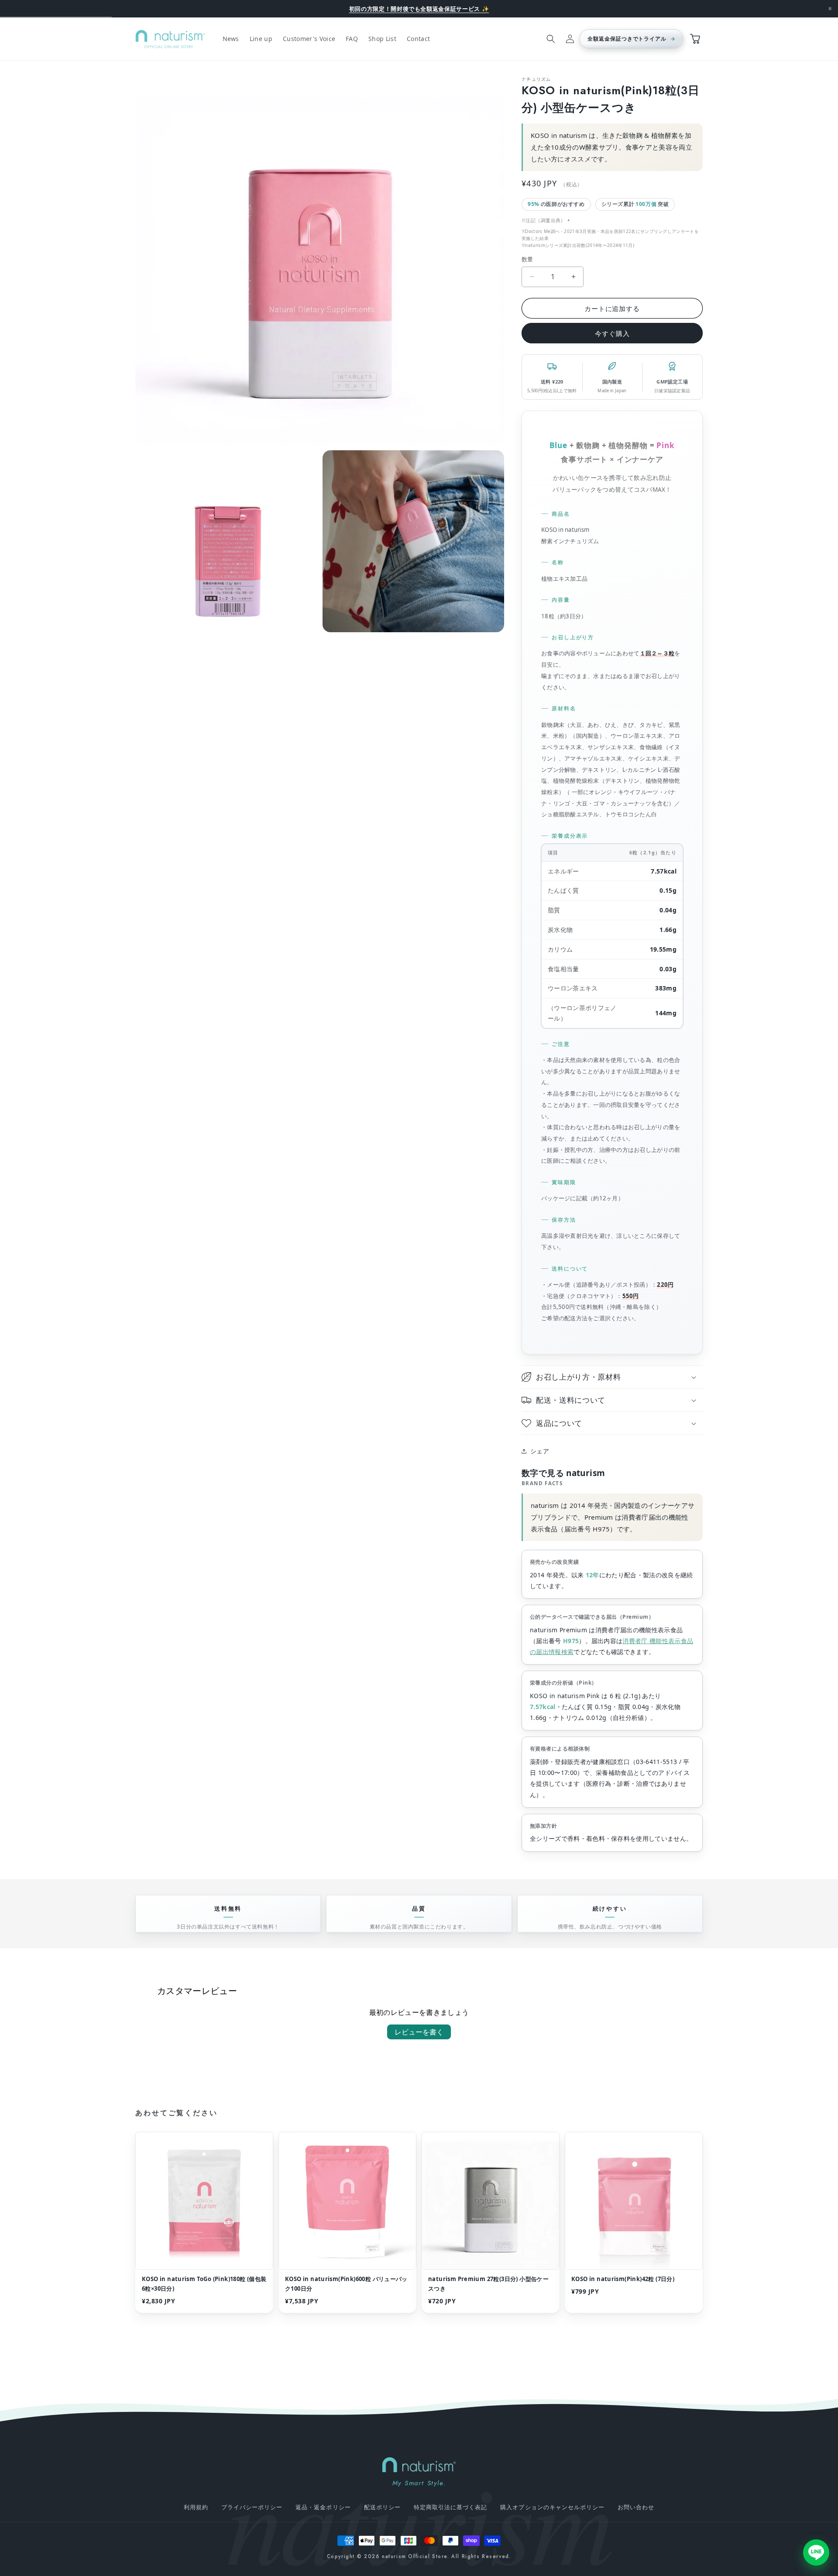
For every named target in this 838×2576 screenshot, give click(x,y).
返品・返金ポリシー (323, 2507)
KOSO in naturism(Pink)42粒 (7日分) (623, 2279)
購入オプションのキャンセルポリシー (552, 2507)
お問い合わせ (636, 2507)
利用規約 (196, 2507)
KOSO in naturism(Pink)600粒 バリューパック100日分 (346, 2284)
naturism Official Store (415, 2556)
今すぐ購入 (612, 333)
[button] (551, 39)
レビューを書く (419, 2032)
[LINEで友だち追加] (816, 2551)
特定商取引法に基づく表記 (450, 2507)
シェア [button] (540, 1451)
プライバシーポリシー (252, 2507)
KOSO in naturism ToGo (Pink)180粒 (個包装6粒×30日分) (204, 2284)
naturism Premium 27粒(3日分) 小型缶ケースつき (488, 2284)
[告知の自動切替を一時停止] (830, 9)
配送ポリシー (382, 2507)
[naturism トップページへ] (419, 2465)
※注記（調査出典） (544, 220)
